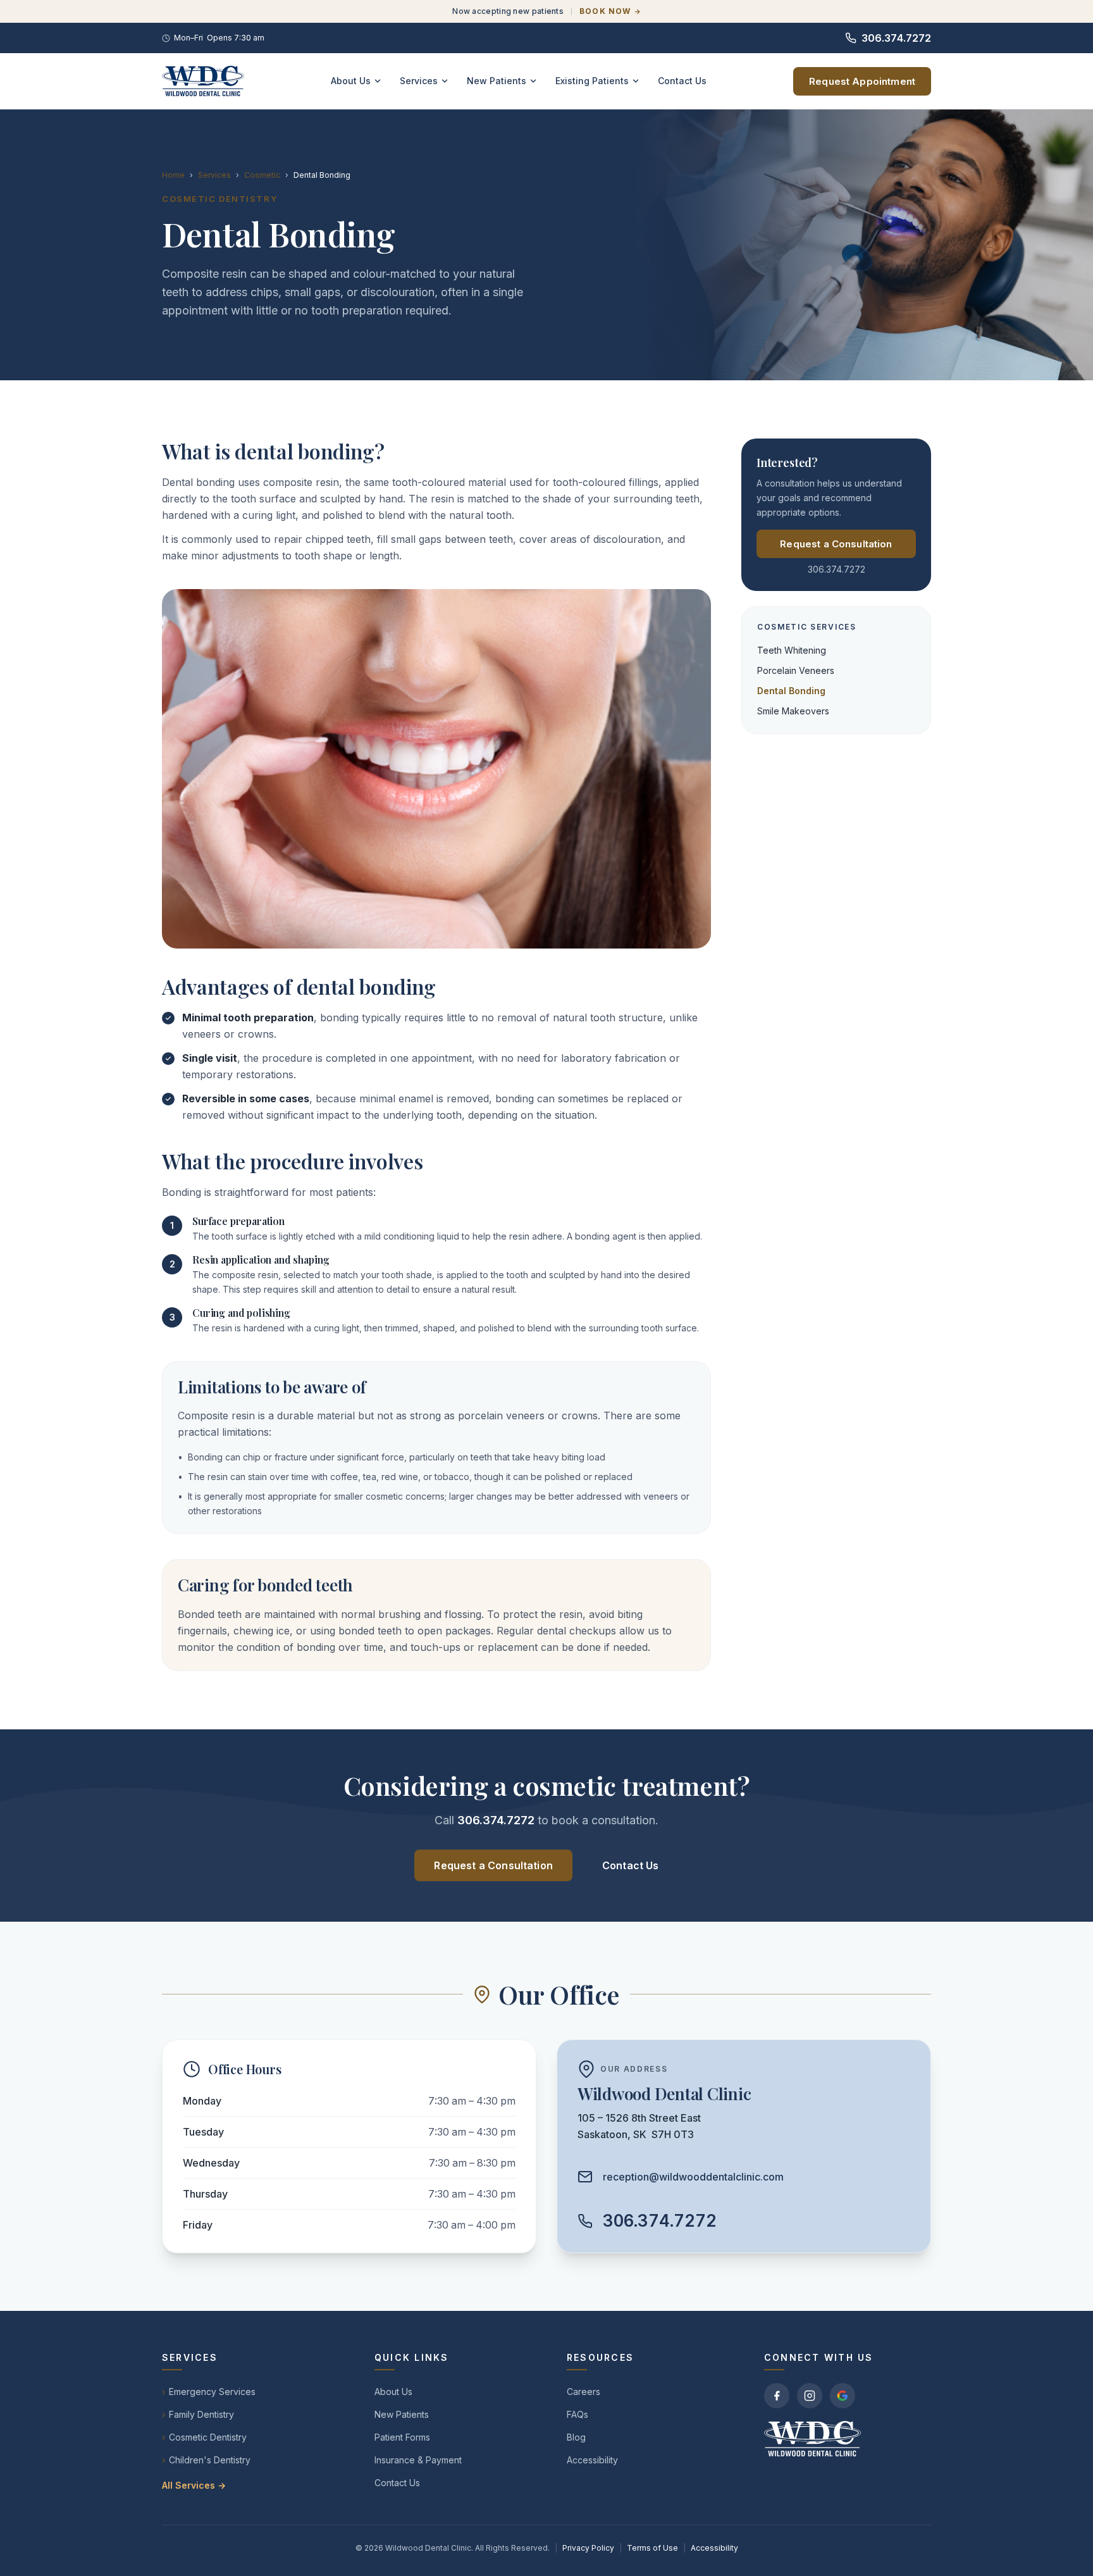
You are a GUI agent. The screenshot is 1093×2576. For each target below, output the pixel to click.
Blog (576, 2437)
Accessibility (592, 2460)
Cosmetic (262, 175)
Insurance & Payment (418, 2460)
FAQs (577, 2414)
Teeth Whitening (792, 650)
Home (173, 175)
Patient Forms (402, 2437)
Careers (584, 2392)
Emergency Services (209, 2392)
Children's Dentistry (206, 2460)
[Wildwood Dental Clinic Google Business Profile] (843, 2396)
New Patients (497, 81)
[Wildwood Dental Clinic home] (203, 81)
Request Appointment (862, 81)
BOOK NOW (605, 11)
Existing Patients (592, 81)
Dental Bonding (791, 691)
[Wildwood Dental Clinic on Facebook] (777, 2396)
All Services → (194, 2485)
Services (419, 81)
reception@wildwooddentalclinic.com (693, 2177)
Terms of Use (652, 2548)
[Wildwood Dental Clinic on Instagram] (810, 2396)
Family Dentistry (198, 2414)
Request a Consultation (836, 544)
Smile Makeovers (793, 711)
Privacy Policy (588, 2548)
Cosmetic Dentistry (204, 2437)
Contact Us (682, 81)
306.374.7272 (896, 38)
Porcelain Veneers (796, 670)
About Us (351, 81)
